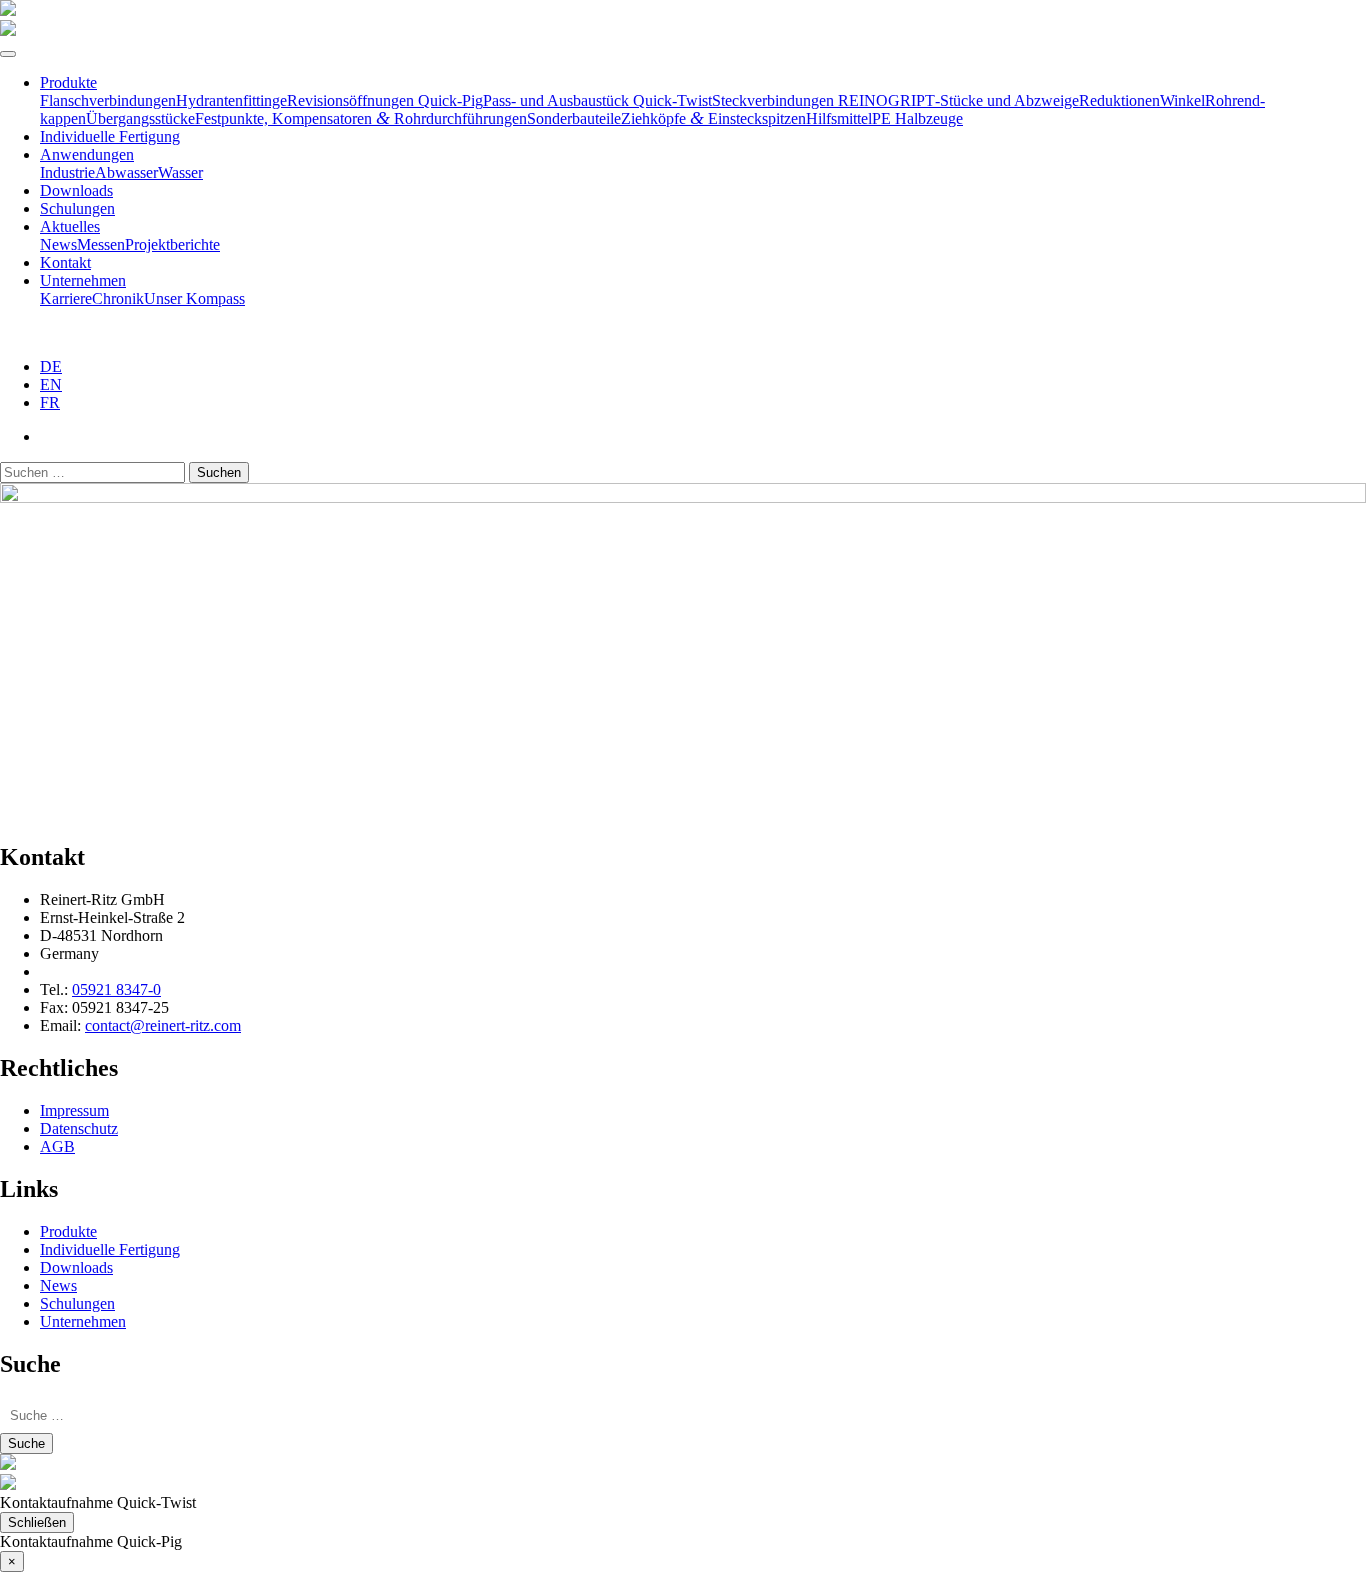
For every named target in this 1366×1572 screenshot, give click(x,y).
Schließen (37, 1522)
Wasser (180, 172)
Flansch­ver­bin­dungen (108, 100)
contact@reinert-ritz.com (163, 1025)
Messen (101, 244)
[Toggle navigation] (8, 54)
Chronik (118, 298)
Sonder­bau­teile (574, 118)
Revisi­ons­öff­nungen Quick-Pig (385, 100)
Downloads (76, 190)
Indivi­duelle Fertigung (110, 136)
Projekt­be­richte (172, 244)
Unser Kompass (194, 298)
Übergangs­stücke (140, 118)
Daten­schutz (79, 1128)
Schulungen (77, 208)
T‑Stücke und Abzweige (1002, 100)
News (58, 244)
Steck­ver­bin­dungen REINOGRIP (818, 100)
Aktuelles (70, 226)
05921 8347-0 (116, 989)
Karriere (66, 298)
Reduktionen (1119, 100)
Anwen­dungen (87, 154)
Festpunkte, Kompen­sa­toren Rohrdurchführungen (361, 118)
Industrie (67, 172)
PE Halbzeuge (917, 118)
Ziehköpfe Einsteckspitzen (713, 118)
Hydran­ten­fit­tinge (231, 100)
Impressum (74, 1110)
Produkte (68, 82)
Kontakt (65, 262)
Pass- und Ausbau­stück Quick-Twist (597, 100)
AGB (57, 1146)
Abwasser (126, 172)
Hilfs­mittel (839, 118)
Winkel (1182, 100)
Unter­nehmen (83, 280)
